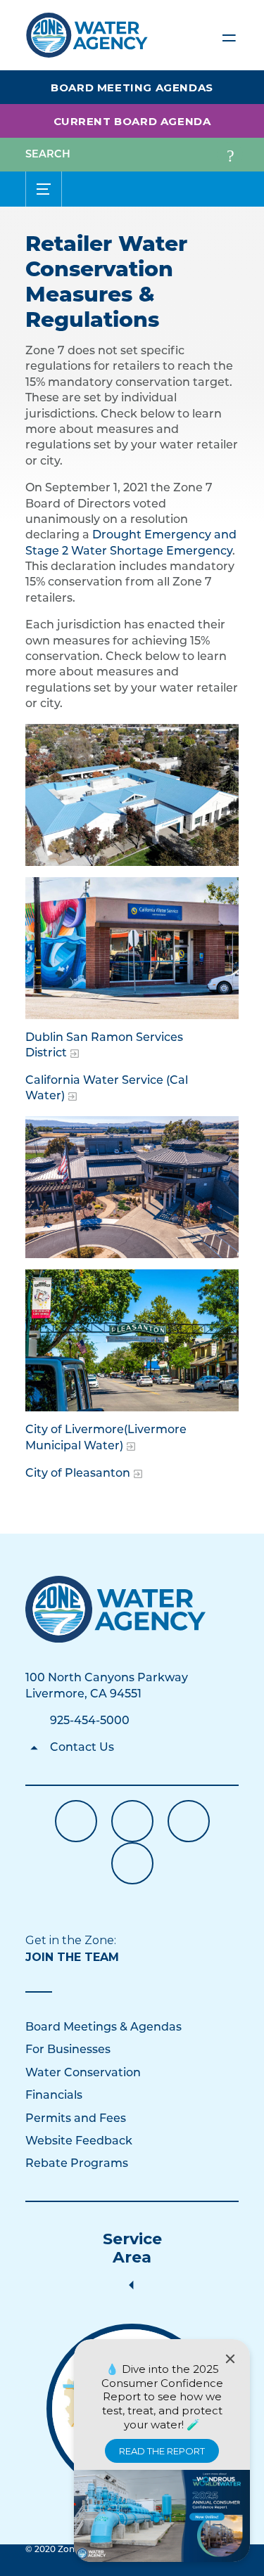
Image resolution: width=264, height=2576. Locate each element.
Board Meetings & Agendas (103, 2028)
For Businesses (68, 2050)
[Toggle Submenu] (44, 189)
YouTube (132, 1821)
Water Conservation (83, 2073)
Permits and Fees (76, 2119)
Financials (54, 2096)
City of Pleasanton (78, 1474)
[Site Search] (230, 155)
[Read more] (132, 795)
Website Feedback (79, 2142)
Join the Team (72, 1957)
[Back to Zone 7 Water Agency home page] (87, 29)
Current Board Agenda (132, 121)
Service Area (132, 2248)
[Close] (230, 2359)
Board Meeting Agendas (132, 88)
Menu (229, 35)
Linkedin (189, 1821)
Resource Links (132, 1863)
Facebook (76, 1821)
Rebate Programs (77, 2164)
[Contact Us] (116, 1609)
